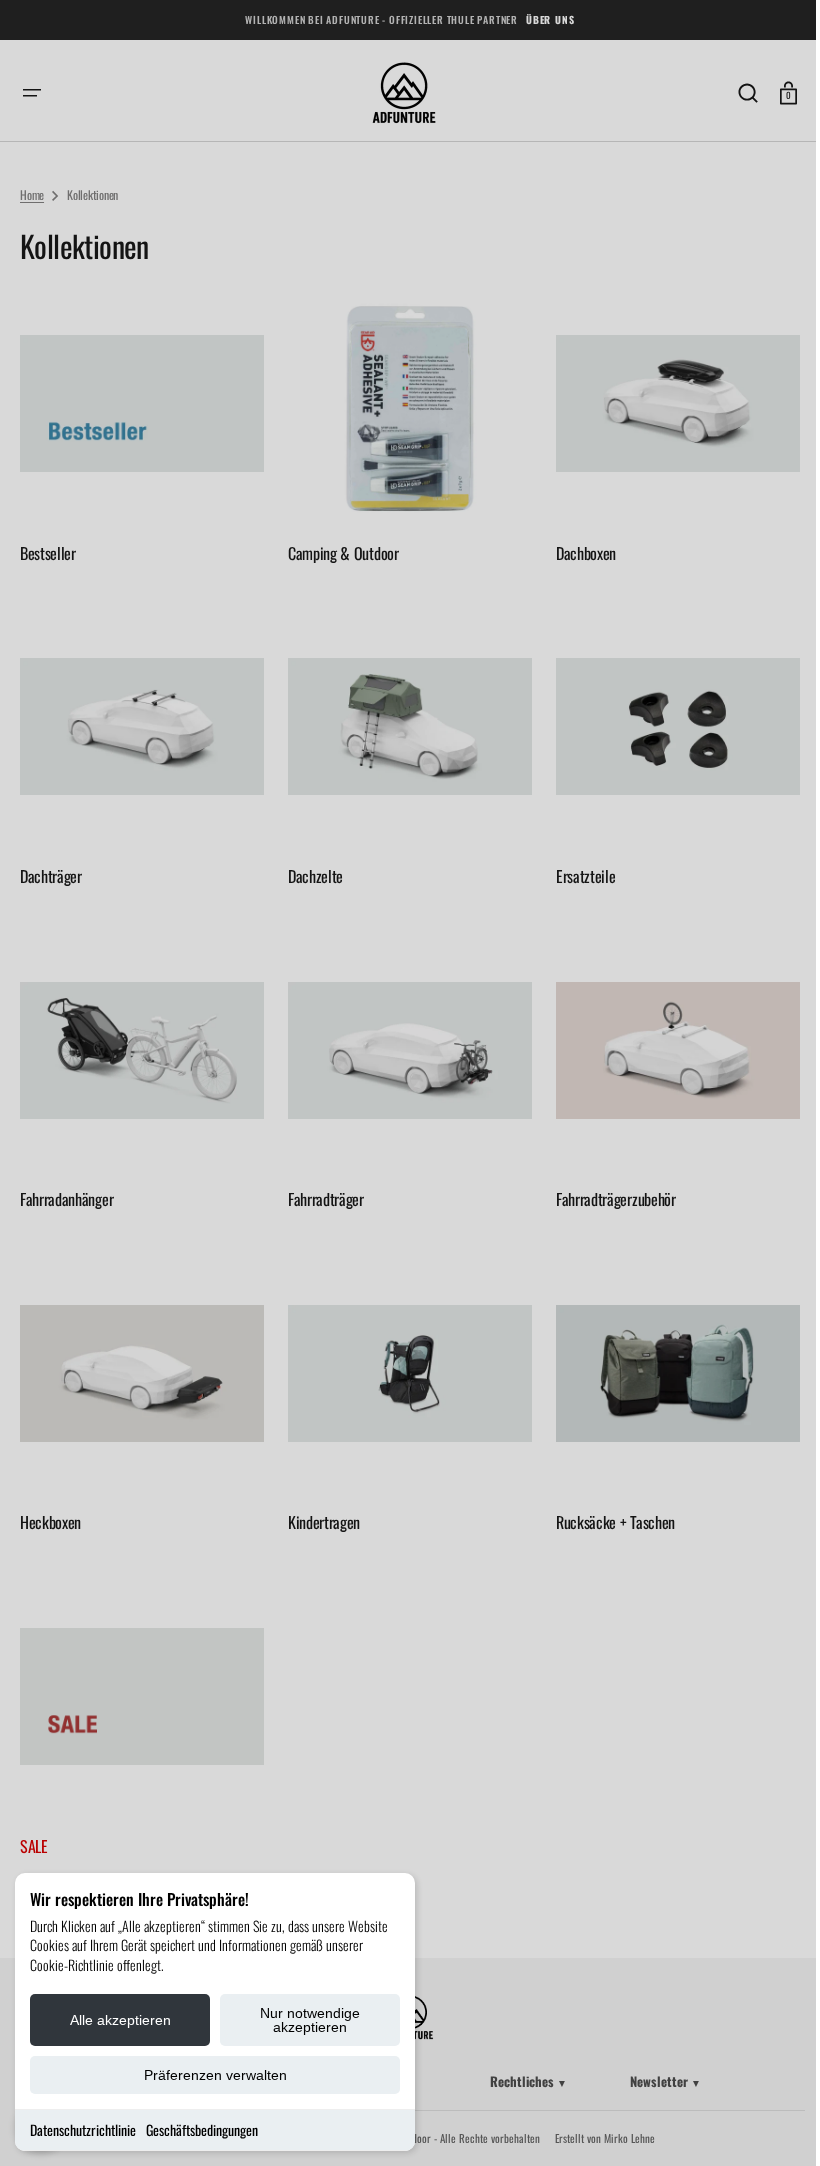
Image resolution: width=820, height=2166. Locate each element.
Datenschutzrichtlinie (83, 2129)
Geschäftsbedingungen (202, 2129)
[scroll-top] (762, 2123)
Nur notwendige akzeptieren (310, 2020)
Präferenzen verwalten (215, 2075)
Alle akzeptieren (120, 2020)
